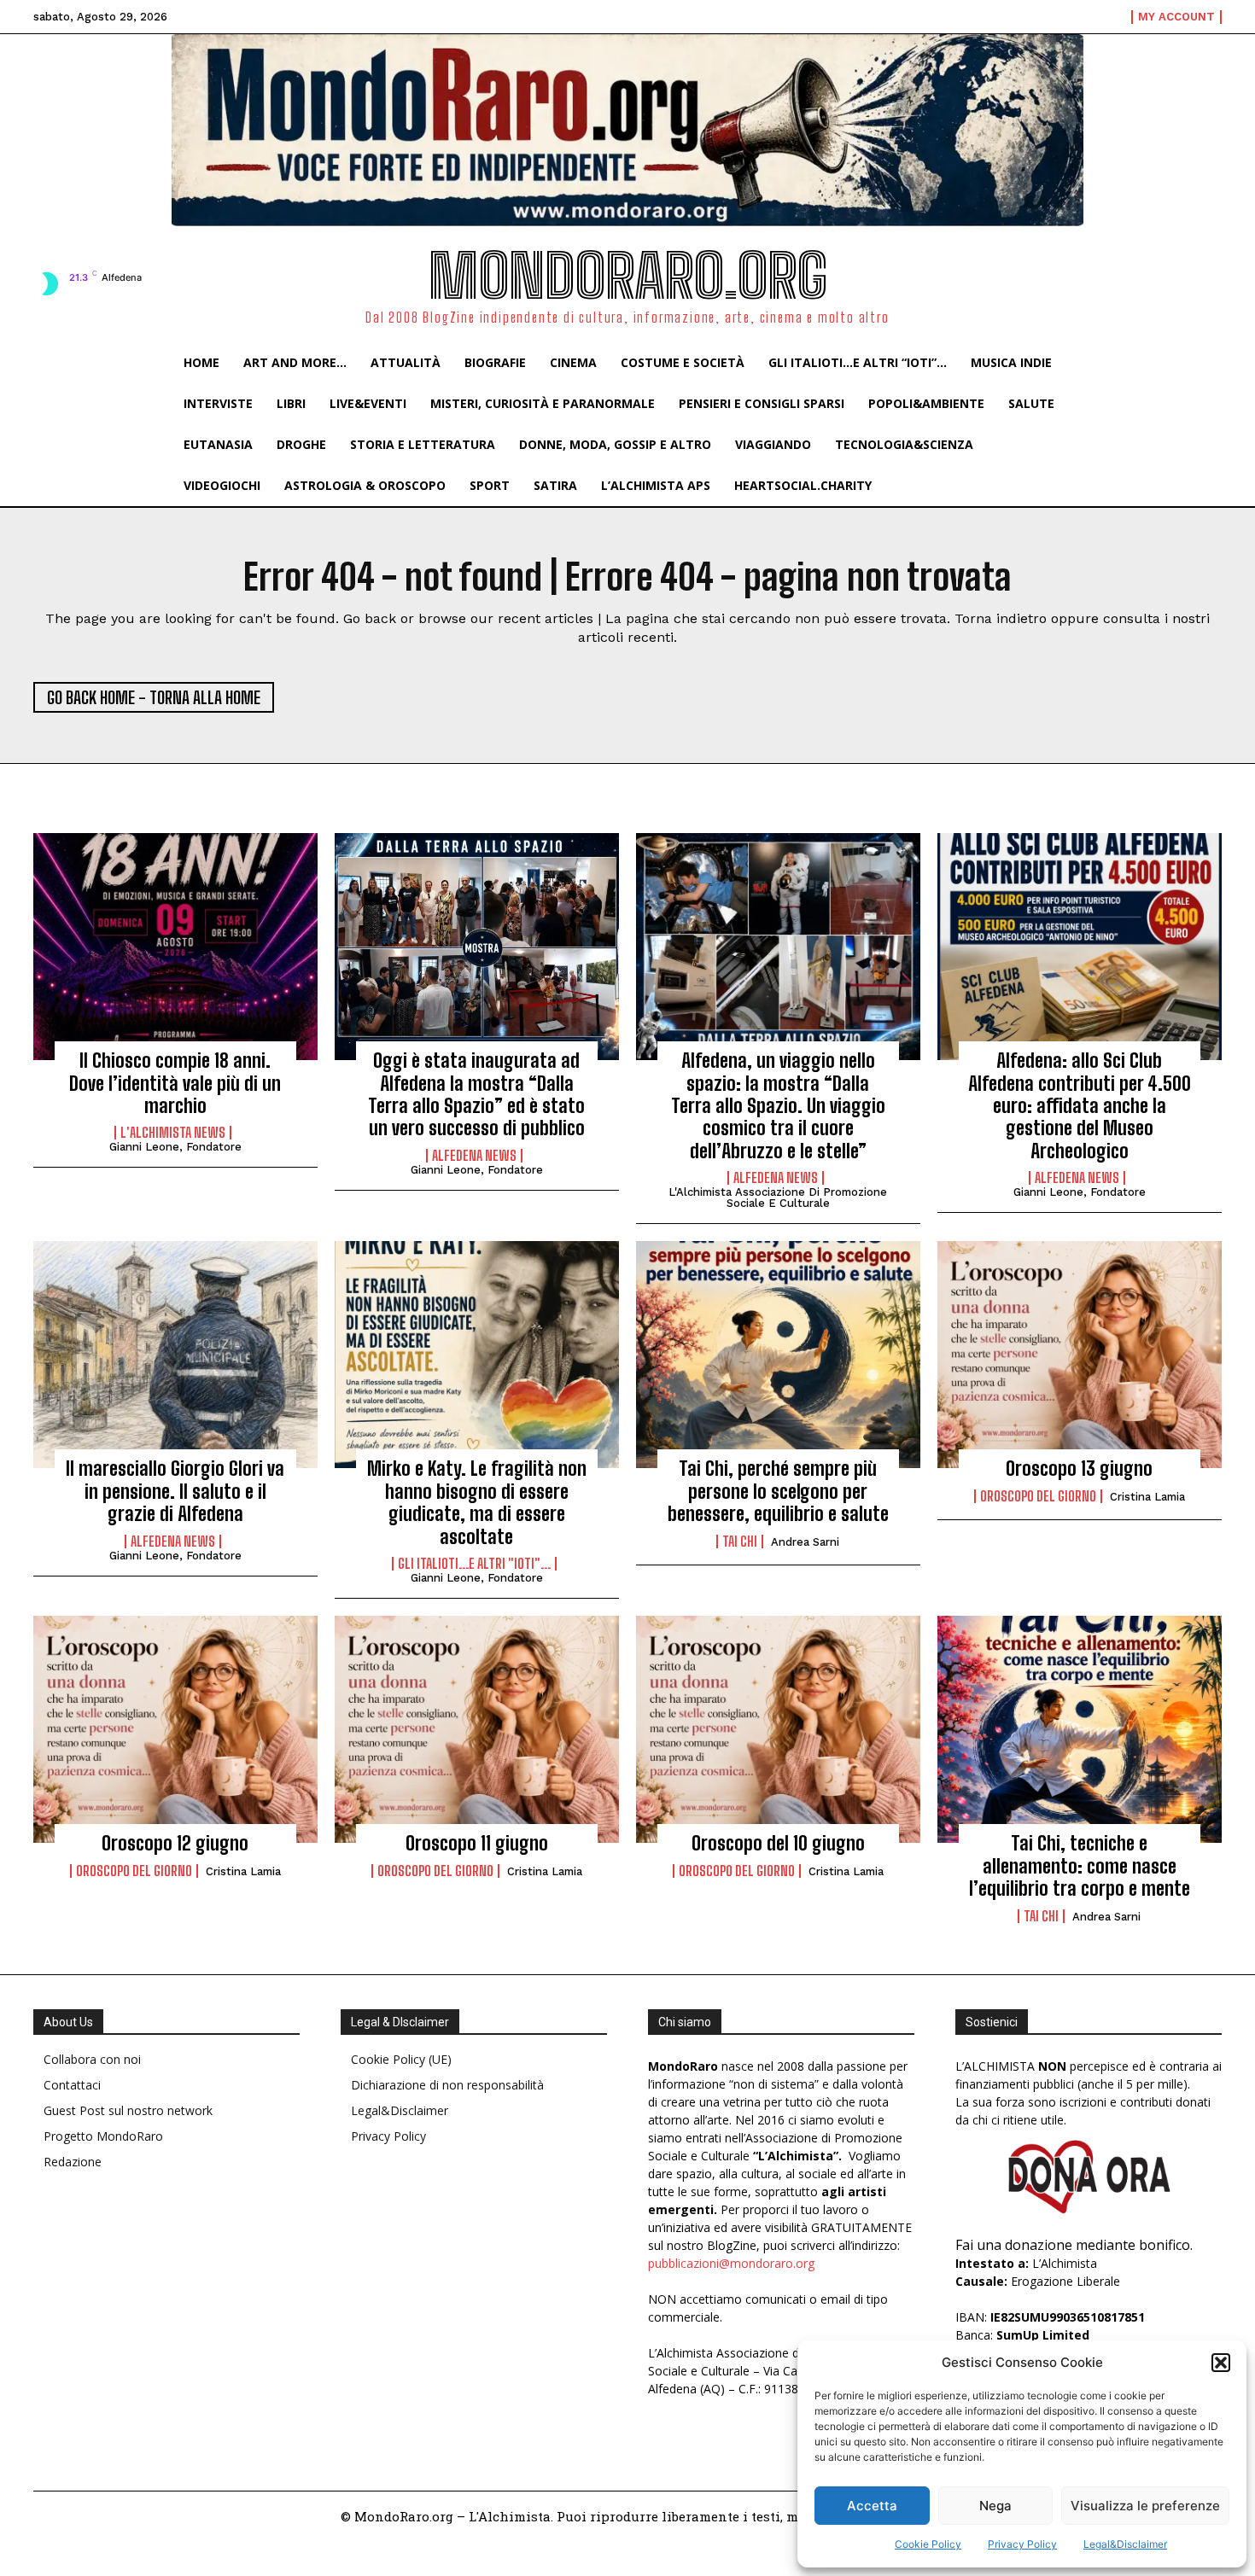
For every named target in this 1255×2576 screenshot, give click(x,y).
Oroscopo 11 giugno (477, 1843)
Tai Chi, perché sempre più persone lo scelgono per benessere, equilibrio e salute (778, 1491)
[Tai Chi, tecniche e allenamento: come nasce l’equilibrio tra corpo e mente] (1080, 1729)
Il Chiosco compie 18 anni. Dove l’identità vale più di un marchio (175, 1083)
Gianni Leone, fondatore (175, 1147)
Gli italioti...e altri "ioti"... (474, 1564)
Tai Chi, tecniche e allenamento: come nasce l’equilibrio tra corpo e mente (1080, 1866)
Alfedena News (474, 1156)
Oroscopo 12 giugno (175, 1843)
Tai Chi (740, 1542)
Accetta (872, 2506)
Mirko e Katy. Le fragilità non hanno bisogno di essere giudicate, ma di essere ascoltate (477, 1502)
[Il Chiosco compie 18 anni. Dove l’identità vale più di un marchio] (175, 947)
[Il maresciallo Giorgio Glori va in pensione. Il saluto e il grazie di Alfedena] (175, 1355)
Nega (995, 2506)
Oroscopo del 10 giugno (778, 1843)
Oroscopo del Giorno (1038, 1496)
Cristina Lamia (1147, 1497)
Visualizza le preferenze (1145, 2506)
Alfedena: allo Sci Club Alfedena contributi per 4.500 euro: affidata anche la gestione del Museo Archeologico (1080, 1106)
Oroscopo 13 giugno (1079, 1469)
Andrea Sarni (805, 1542)
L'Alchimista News (173, 1133)
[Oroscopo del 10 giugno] (778, 1729)
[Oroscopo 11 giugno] (477, 1729)
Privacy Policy (1022, 2544)
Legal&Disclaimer (1125, 2544)
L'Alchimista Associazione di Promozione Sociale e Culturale (778, 1198)
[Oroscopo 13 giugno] (1080, 1355)
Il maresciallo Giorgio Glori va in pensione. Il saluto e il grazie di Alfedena (175, 1491)
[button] (1221, 2363)
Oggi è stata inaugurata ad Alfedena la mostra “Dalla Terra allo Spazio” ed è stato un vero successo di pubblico (476, 1094)
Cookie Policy (928, 2544)
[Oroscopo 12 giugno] (175, 1729)
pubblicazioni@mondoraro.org (731, 2263)
